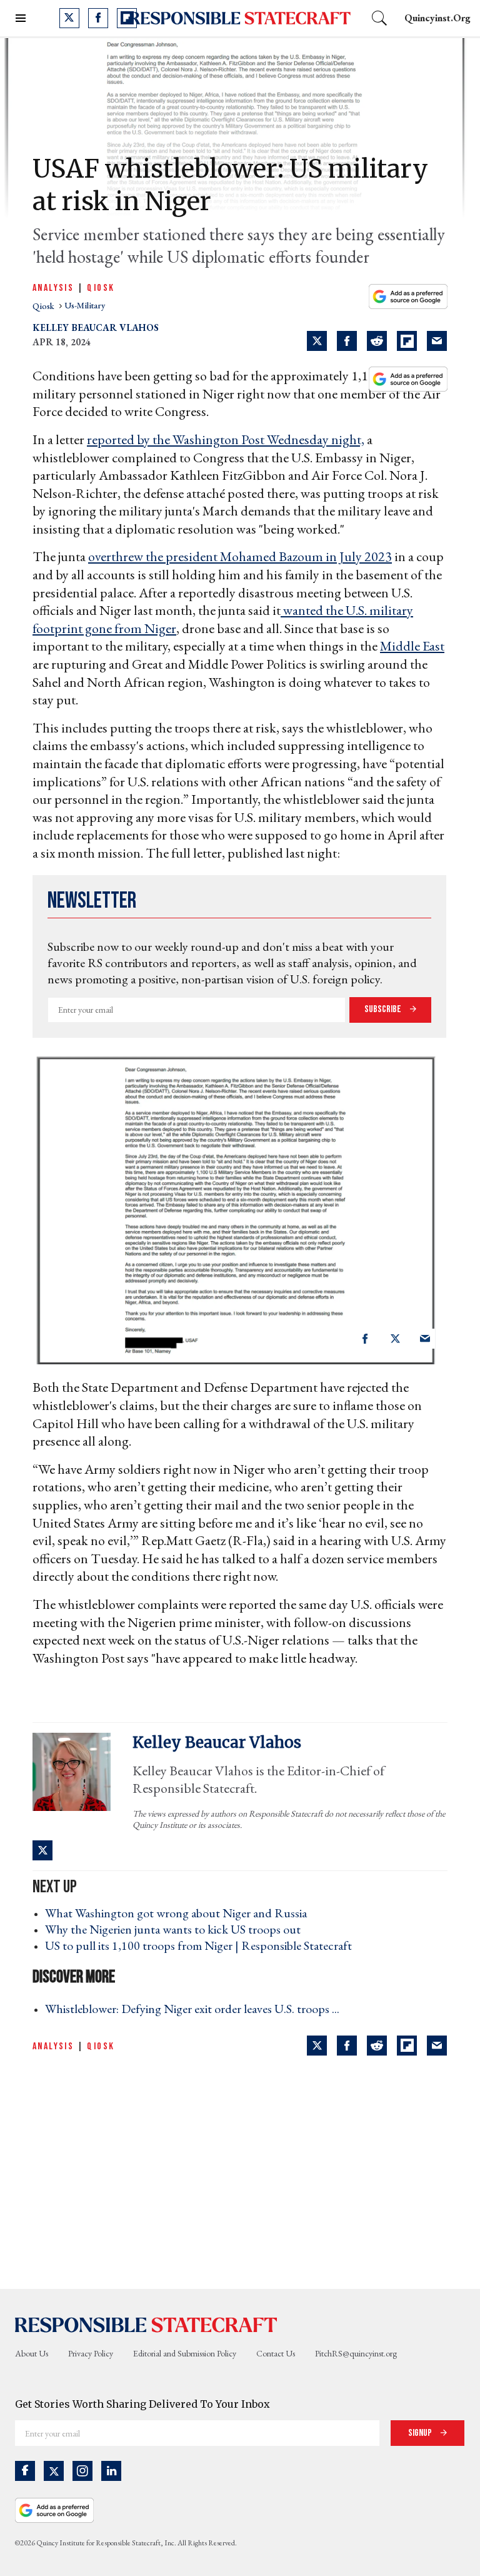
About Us (32, 2353)
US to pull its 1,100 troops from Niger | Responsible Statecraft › (202, 1945)
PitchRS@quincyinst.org (356, 2353)
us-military (85, 306)
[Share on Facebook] (347, 341)
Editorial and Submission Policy (185, 2353)
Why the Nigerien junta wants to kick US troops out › (177, 1929)
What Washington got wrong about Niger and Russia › (180, 1913)
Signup (421, 2433)
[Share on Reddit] (377, 341)
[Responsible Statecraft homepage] (146, 2324)
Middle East (412, 646)
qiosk (44, 306)
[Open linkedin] (111, 2471)
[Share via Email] (437, 341)
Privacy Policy (91, 2353)
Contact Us (276, 2353)
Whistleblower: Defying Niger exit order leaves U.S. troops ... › (196, 2009)
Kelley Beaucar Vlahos (96, 327)
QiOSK (101, 288)
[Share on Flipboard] (407, 341)
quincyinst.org (437, 18)
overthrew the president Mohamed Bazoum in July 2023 (240, 556)
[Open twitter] (69, 18)
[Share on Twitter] (317, 341)
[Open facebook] (98, 18)
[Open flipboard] (127, 18)
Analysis (53, 288)
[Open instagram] (82, 2471)
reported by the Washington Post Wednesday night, (226, 439)
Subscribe (384, 1009)
